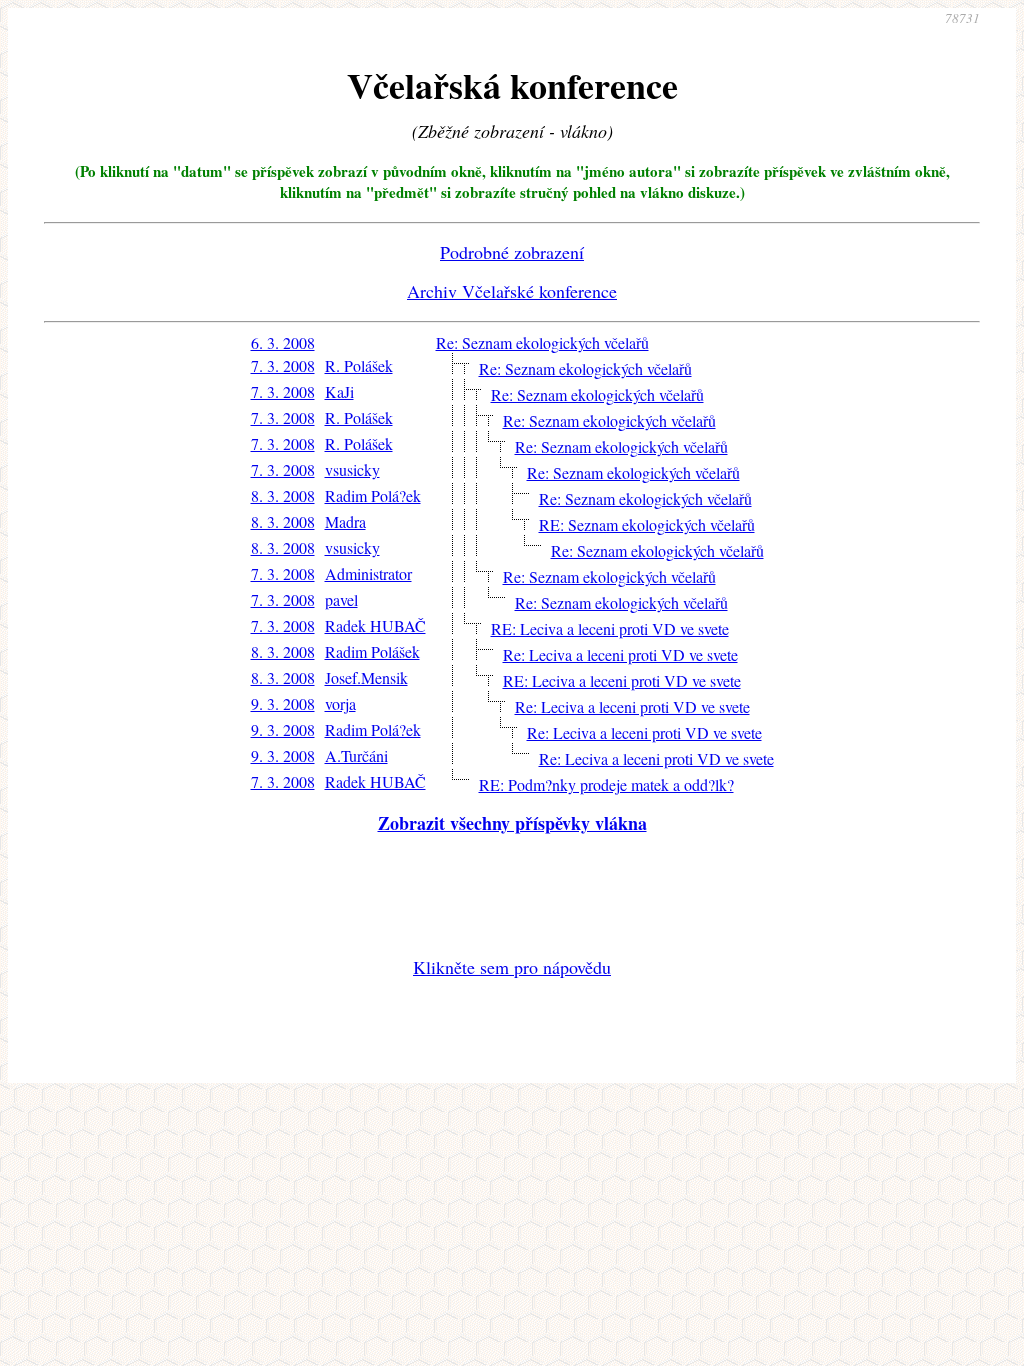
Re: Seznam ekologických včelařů (542, 342)
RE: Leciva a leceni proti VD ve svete (610, 628)
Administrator (368, 573)
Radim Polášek (372, 651)
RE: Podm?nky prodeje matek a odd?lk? (606, 784)
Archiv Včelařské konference (512, 291)
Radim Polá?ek (373, 495)
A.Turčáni (356, 755)
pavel (341, 599)
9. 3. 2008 (283, 703)
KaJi (339, 391)
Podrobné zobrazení (512, 252)
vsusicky (352, 469)
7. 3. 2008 (283, 365)
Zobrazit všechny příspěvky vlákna (512, 823)
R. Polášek (359, 365)
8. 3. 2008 (283, 495)
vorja (340, 703)
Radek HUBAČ (375, 625)
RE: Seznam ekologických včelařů (647, 524)
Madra (345, 521)
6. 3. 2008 (283, 342)
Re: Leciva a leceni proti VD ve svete (620, 654)
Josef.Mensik (366, 677)
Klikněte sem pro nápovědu (512, 967)
